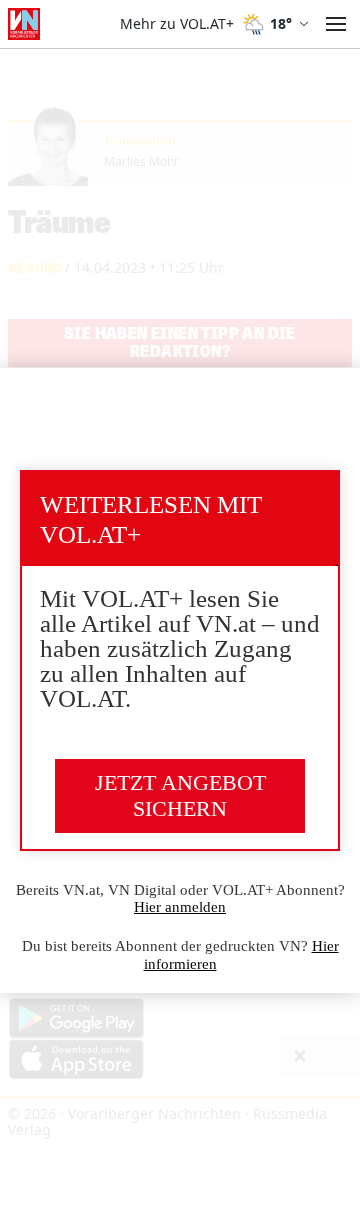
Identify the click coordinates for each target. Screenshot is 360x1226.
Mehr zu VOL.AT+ (177, 24)
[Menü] (336, 24)
